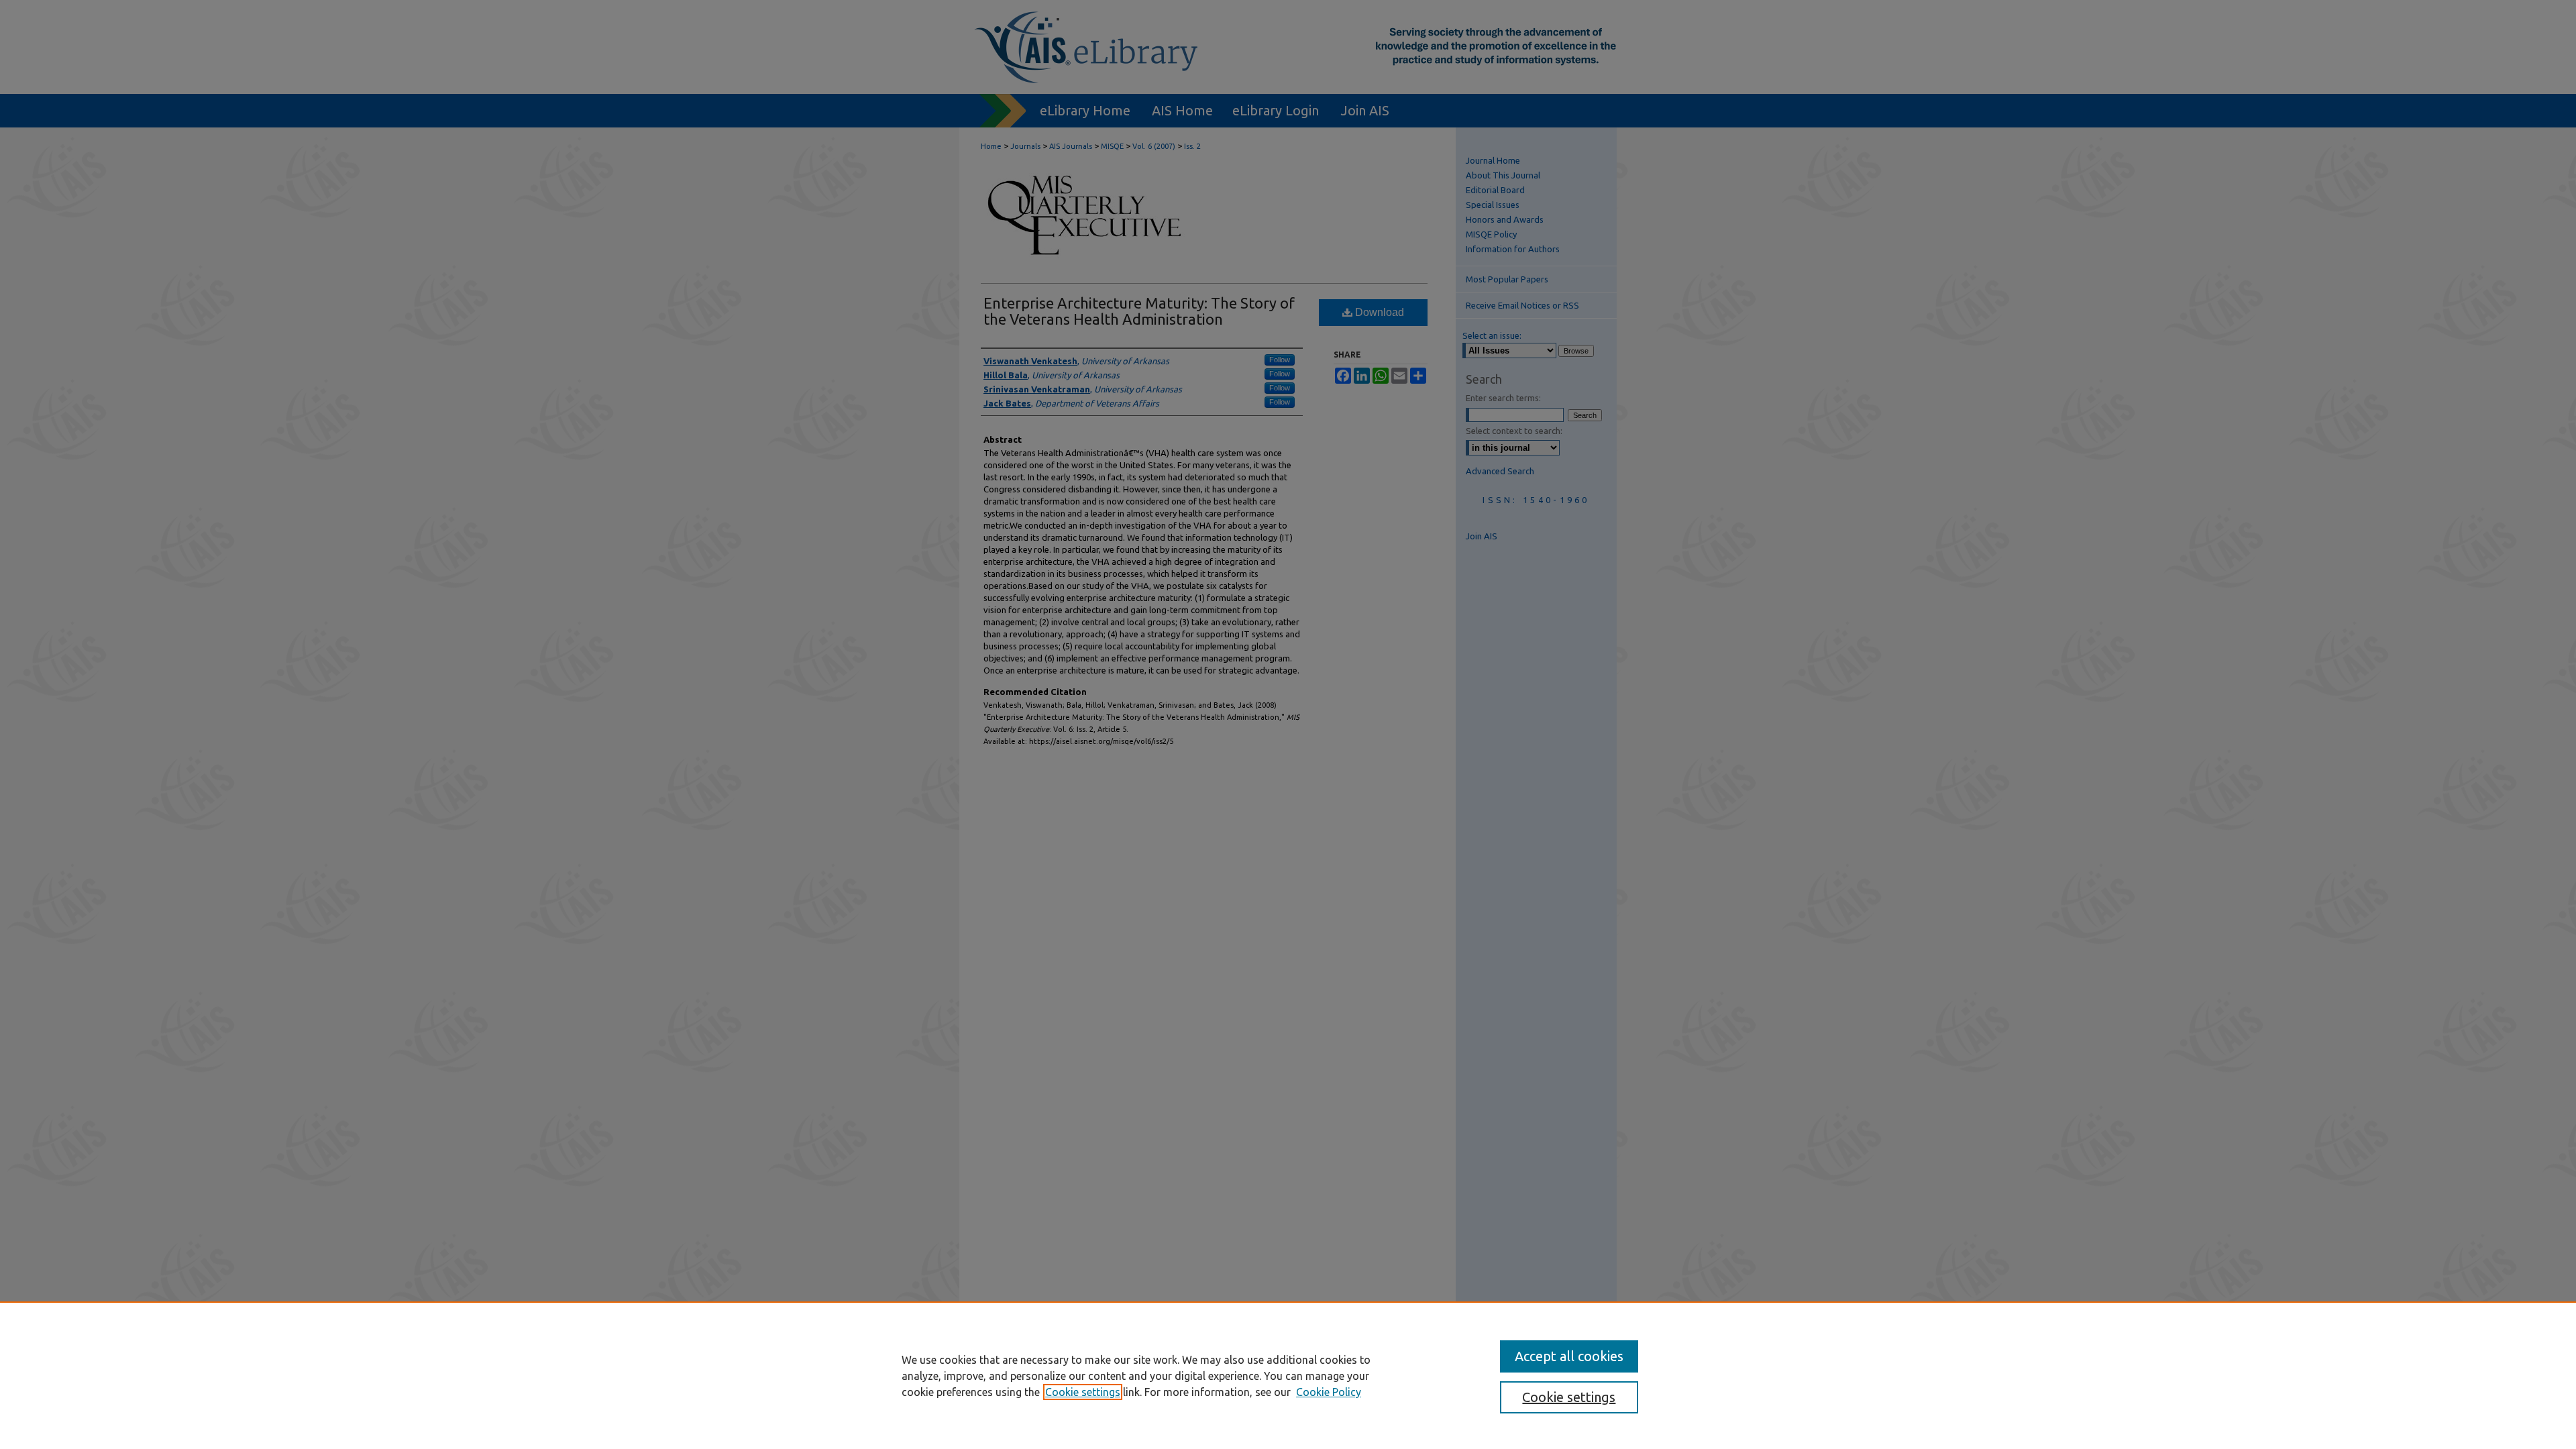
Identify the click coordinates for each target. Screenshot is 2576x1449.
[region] (1288, 1375)
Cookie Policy (1329, 1392)
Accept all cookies (1569, 1356)
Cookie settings (1083, 1392)
